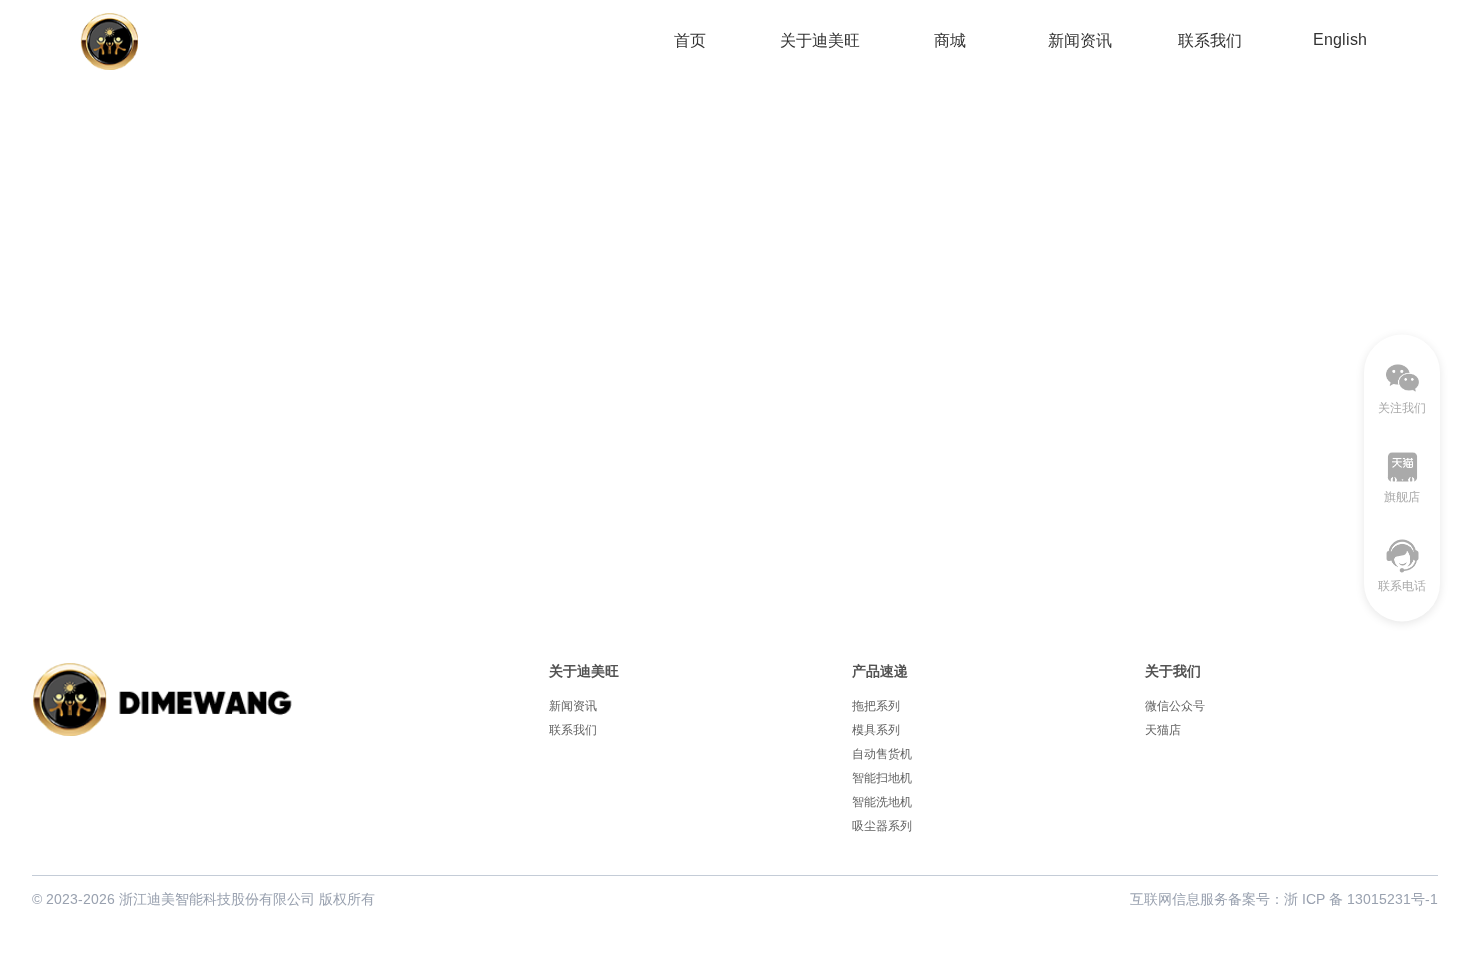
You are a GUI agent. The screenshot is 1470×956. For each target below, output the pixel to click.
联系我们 (1210, 40)
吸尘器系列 (882, 826)
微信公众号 (1175, 706)
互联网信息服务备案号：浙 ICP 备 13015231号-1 (1284, 899)
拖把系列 (876, 706)
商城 (950, 40)
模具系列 (876, 730)
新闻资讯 (1080, 40)
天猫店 (1163, 730)
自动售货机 (882, 754)
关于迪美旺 (820, 40)
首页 (690, 40)
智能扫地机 (882, 778)
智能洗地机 (882, 802)
